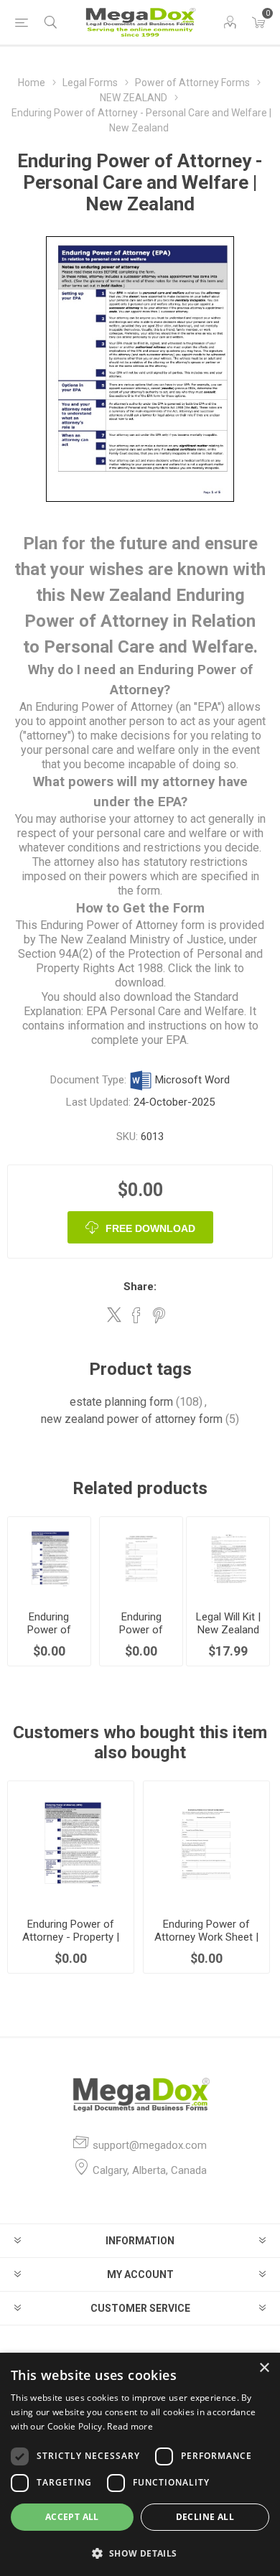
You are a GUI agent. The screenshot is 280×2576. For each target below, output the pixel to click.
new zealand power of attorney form (132, 1419)
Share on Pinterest (159, 1315)
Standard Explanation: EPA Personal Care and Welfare (134, 1004)
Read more (130, 2426)
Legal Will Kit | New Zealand (228, 1623)
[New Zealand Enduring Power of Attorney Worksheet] (141, 1558)
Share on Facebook (136, 1315)
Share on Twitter (114, 1315)
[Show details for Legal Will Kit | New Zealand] (228, 1558)
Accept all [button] (72, 2517)
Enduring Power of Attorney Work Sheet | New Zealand (206, 1937)
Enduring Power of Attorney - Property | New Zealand (71, 1937)
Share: (140, 1287)
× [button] (264, 2368)
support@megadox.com (150, 2145)
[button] (140, 2553)
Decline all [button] (205, 2517)
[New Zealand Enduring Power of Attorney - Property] (49, 1558)
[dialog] (140, 2464)
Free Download (150, 1228)
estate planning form (121, 1402)
